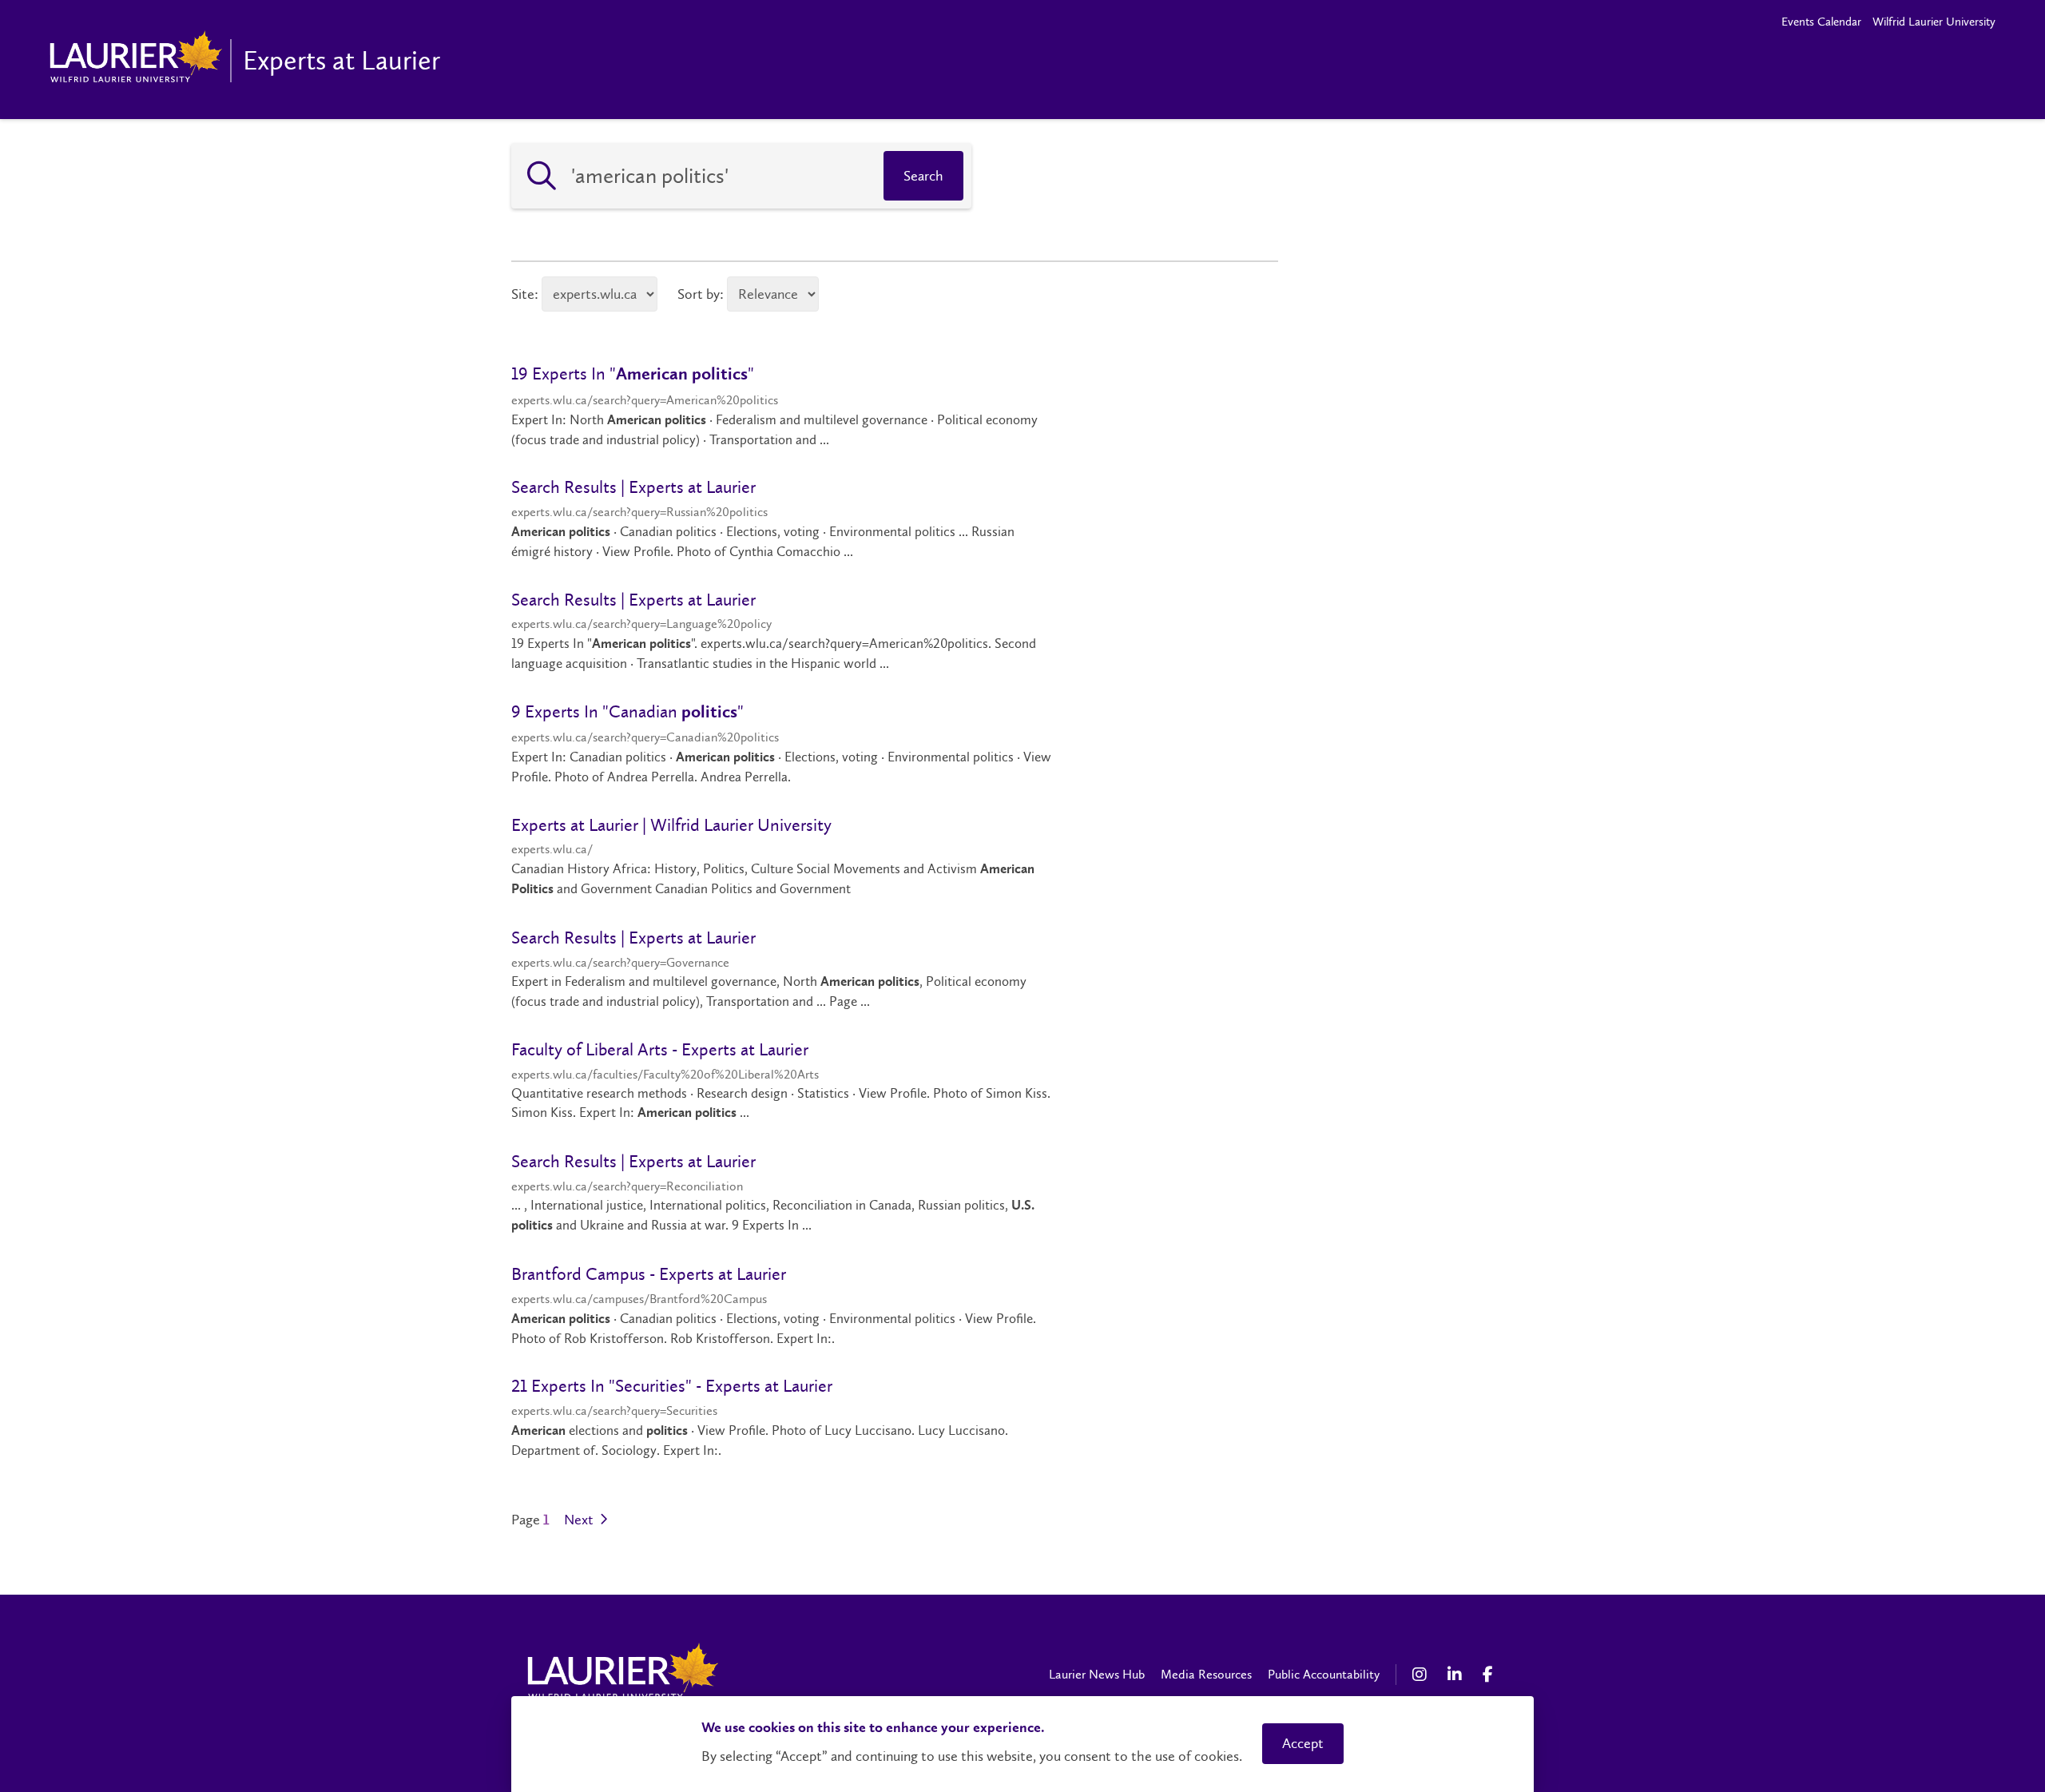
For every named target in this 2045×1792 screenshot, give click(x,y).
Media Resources (1206, 1674)
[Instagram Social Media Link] (1422, 1675)
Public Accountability (1324, 1674)
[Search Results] (542, 176)
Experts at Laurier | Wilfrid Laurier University (671, 825)
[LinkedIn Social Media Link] (1457, 1675)
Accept (1303, 1743)
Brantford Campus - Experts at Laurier (649, 1274)
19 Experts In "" (633, 373)
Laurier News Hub (1097, 1674)
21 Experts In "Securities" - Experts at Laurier (672, 1386)
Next (580, 1520)
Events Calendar (1821, 22)
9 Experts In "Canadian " (627, 711)
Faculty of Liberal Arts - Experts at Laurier (660, 1049)
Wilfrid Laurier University (1934, 22)
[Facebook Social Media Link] (1492, 1675)
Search (923, 176)
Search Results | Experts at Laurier (633, 487)
